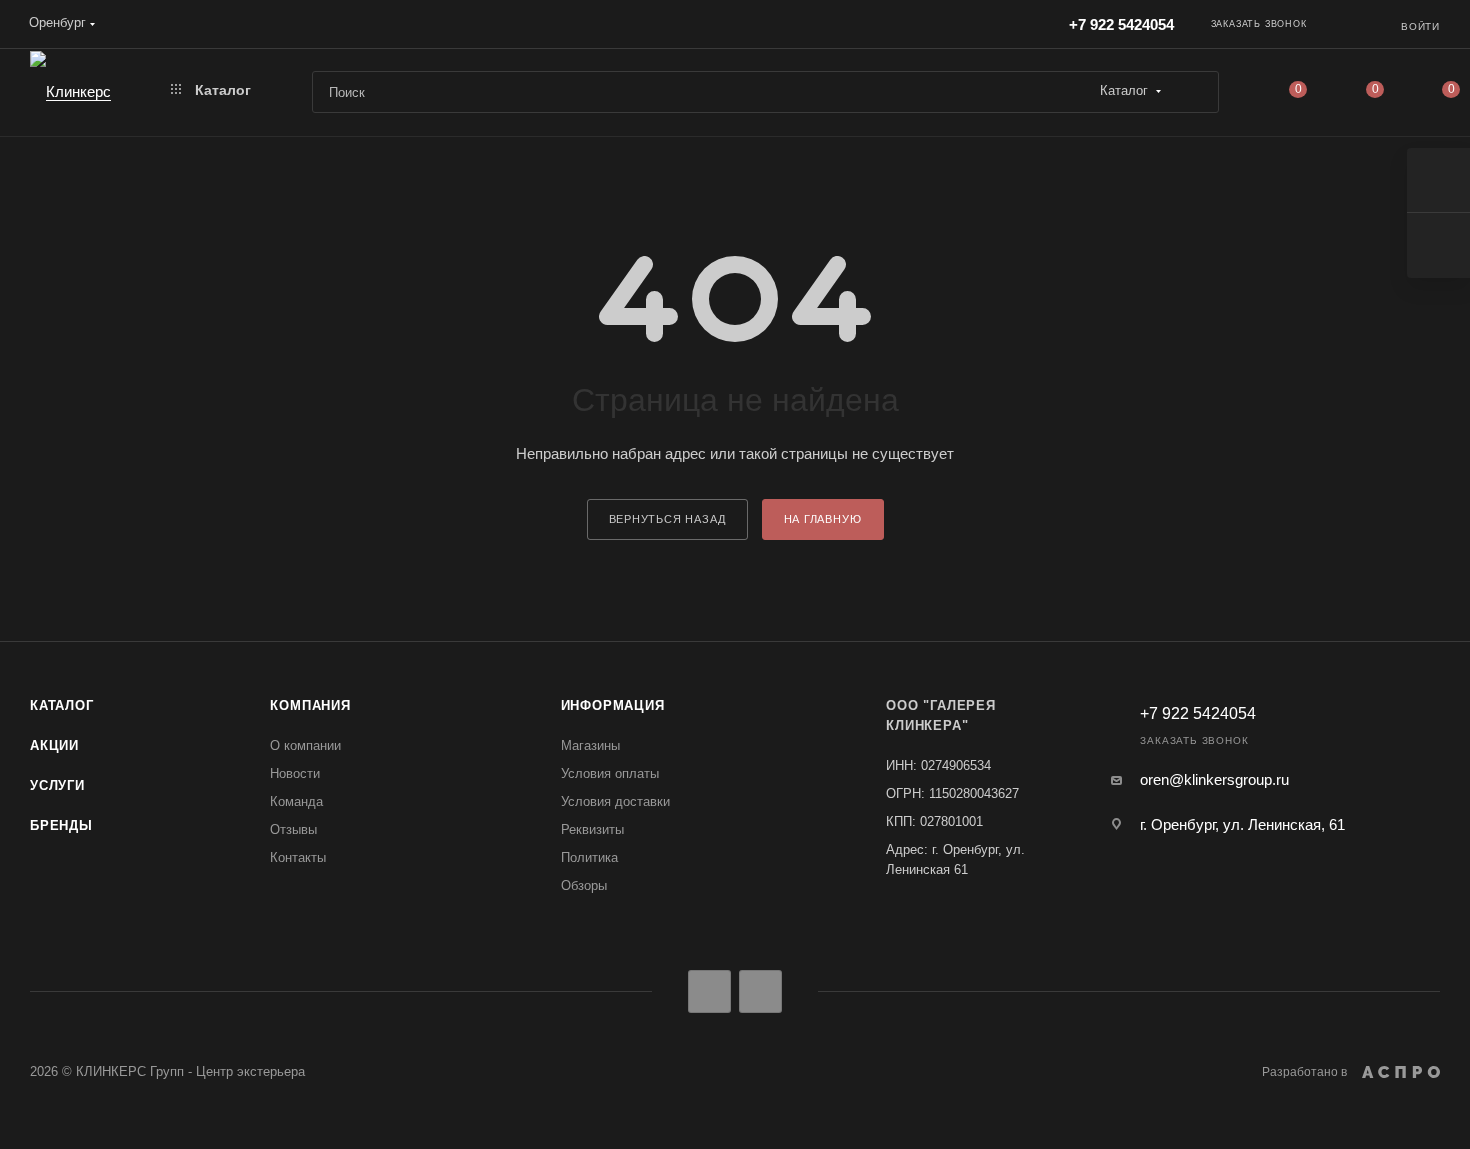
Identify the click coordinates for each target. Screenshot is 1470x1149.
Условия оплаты (610, 773)
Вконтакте (709, 991)
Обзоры (584, 885)
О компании (305, 745)
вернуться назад (667, 519)
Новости (295, 773)
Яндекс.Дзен (760, 991)
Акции (54, 745)
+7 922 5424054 (1121, 24)
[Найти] (1194, 92)
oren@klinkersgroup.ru (1214, 779)
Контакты (298, 857)
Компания (310, 705)
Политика (589, 857)
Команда (296, 801)
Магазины (590, 745)
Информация (613, 705)
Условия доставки (615, 801)
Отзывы (293, 829)
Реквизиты (592, 829)
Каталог (62, 705)
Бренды (61, 825)
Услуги (57, 785)
